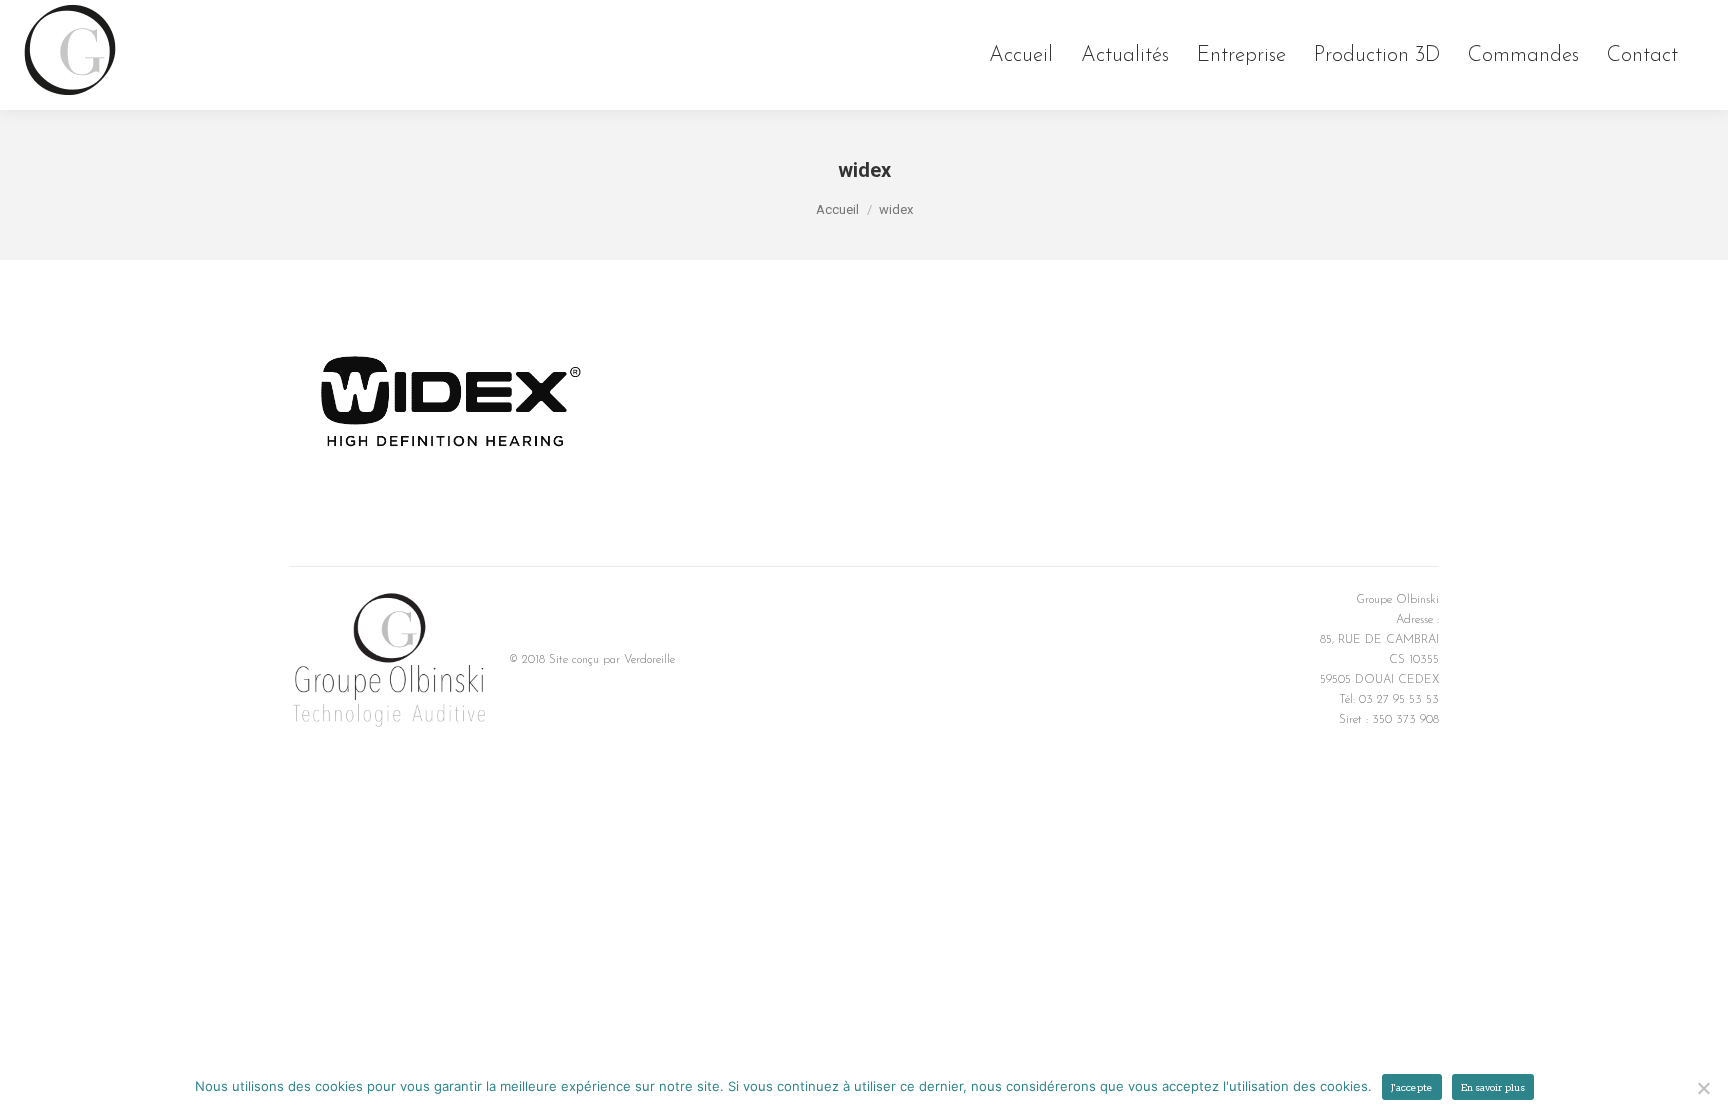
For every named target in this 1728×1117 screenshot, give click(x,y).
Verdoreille (649, 660)
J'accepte (1412, 1087)
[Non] (1703, 1088)
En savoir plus (1493, 1087)
